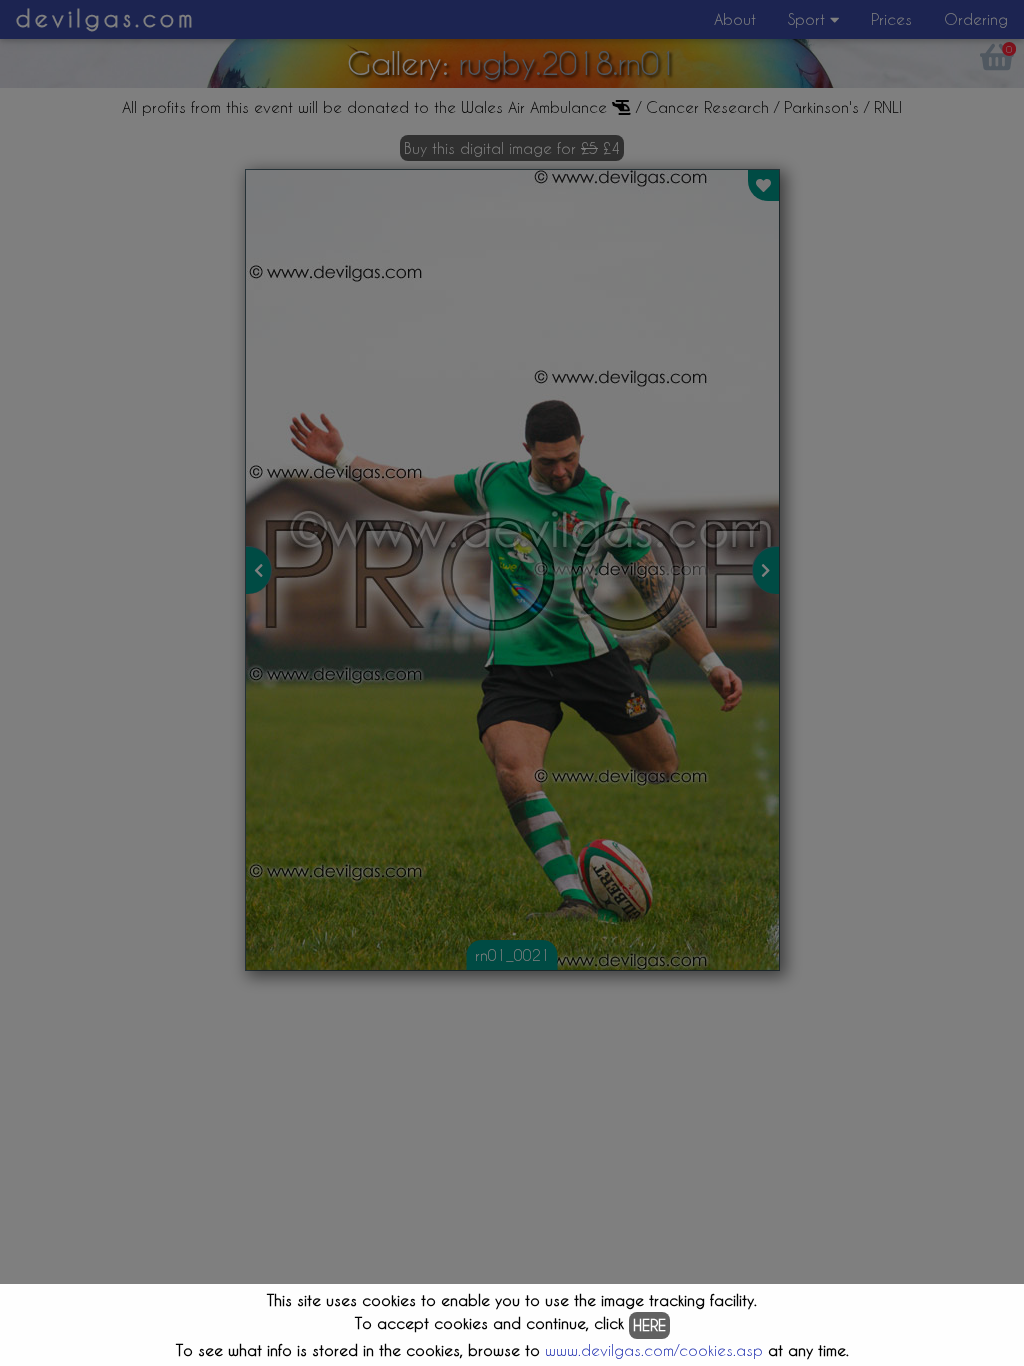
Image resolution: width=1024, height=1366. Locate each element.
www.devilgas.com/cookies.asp (654, 1350)
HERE (649, 1325)
